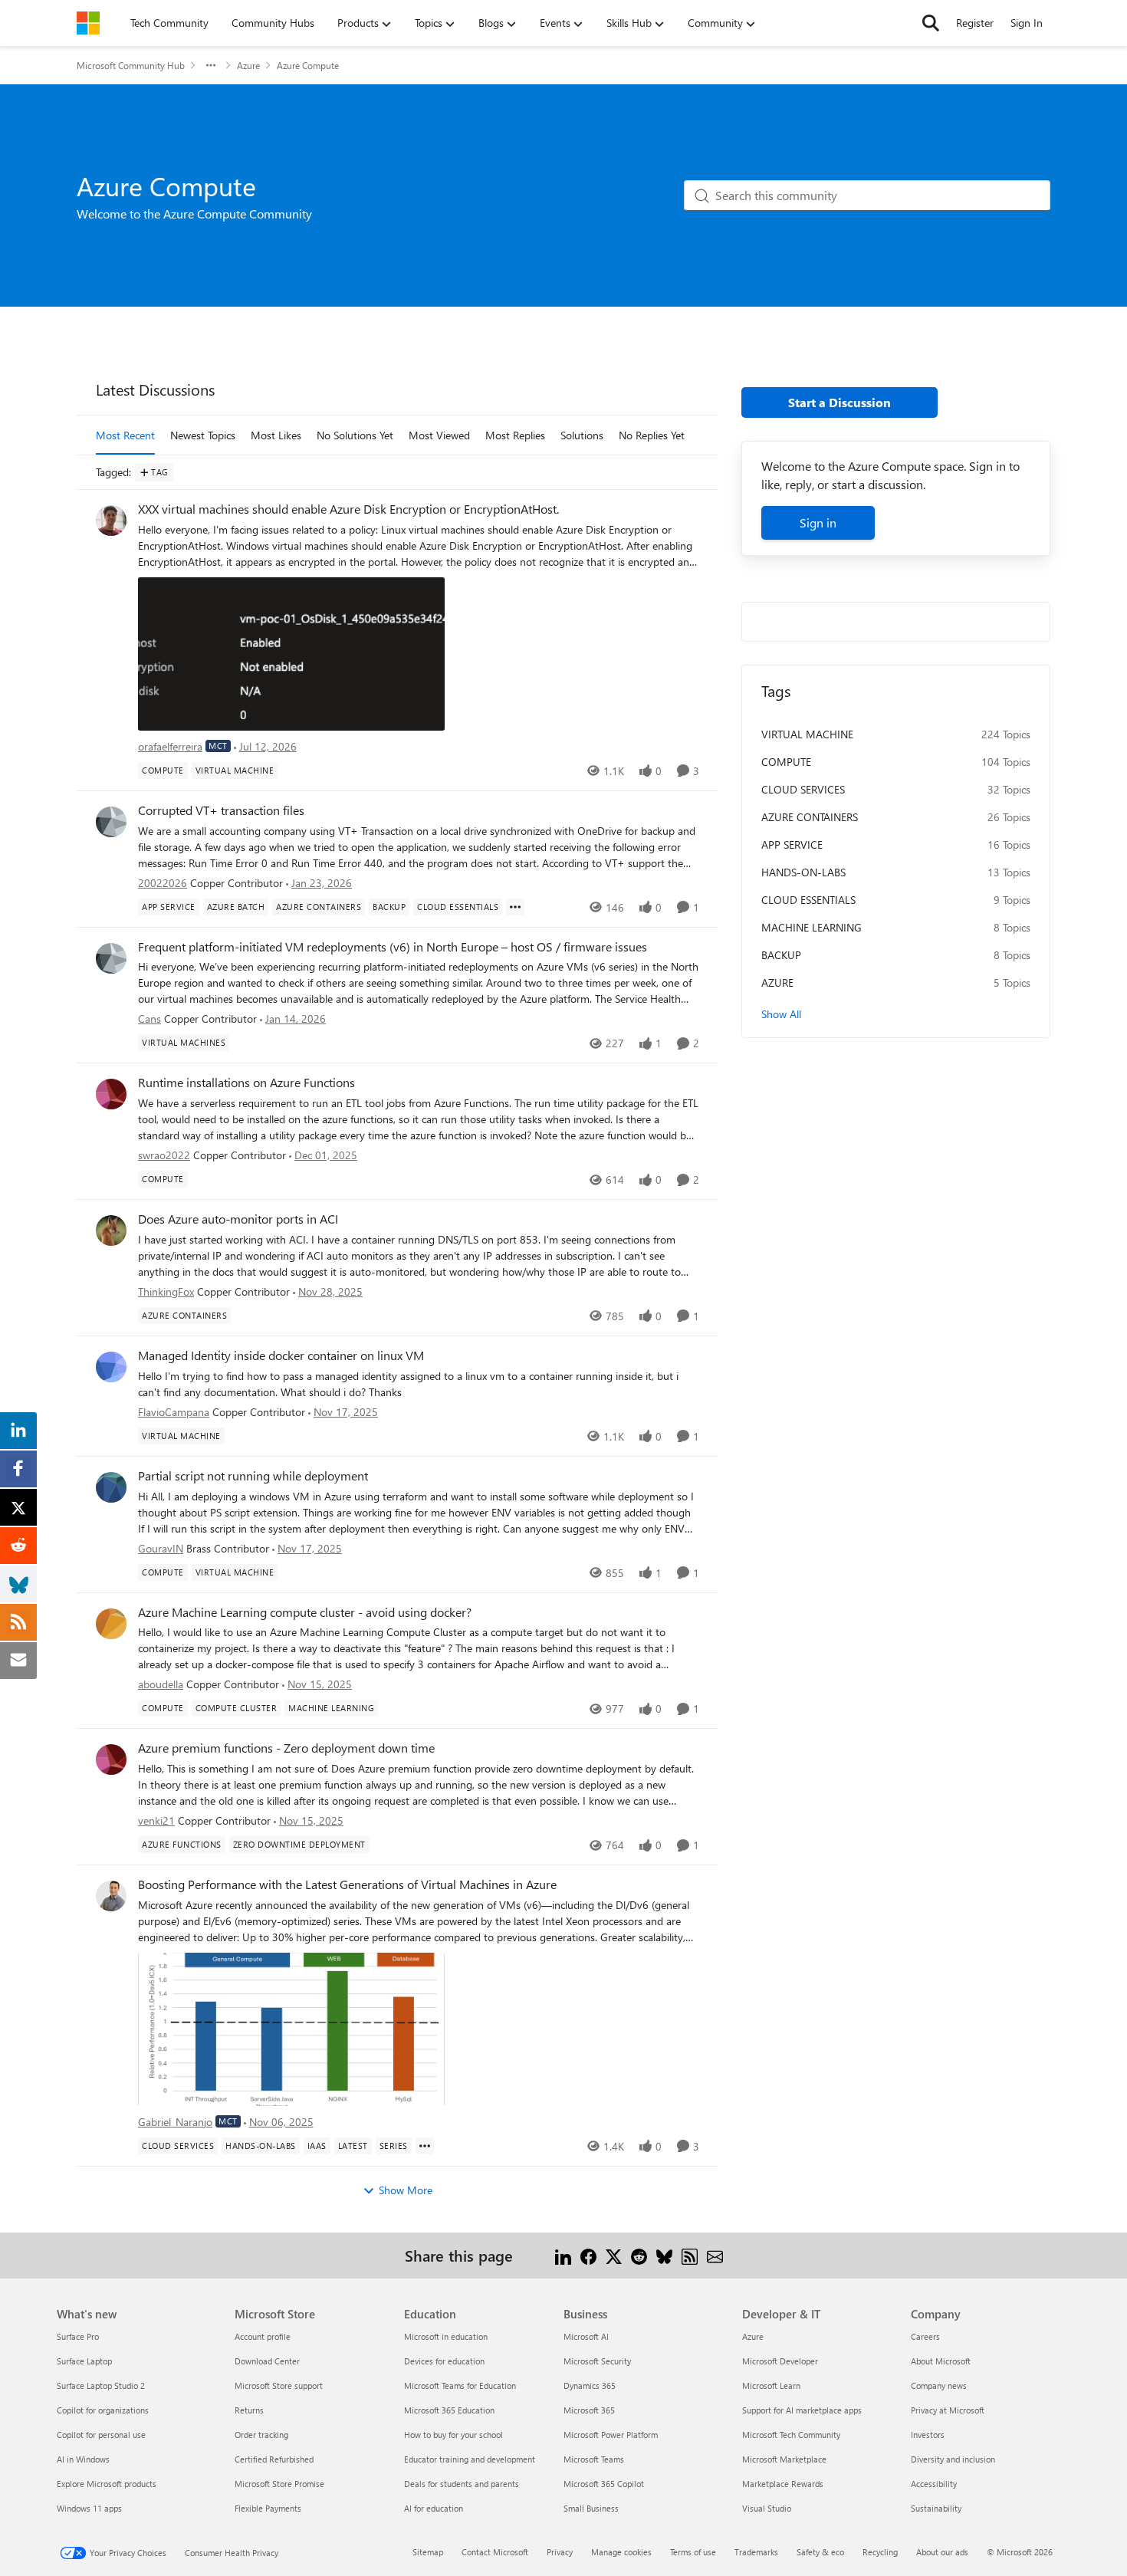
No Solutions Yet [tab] (355, 435)
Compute (786, 762)
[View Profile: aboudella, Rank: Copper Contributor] (111, 1624)
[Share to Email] (715, 2255)
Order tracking (261, 2435)
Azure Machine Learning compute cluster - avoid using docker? (305, 1612)
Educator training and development (470, 2459)
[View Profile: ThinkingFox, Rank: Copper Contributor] (111, 1230)
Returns (249, 2410)
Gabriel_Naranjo (175, 2122)
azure (777, 982)
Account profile (263, 2336)
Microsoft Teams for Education (460, 2385)
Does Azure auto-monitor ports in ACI (238, 1219)
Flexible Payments (268, 2508)
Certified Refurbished (274, 2459)
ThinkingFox (166, 1291)
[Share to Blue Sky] (664, 2255)
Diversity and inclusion (953, 2459)
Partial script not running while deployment (253, 1476)
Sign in (818, 522)
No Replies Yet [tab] (652, 435)
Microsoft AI (586, 2336)
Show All (781, 1014)
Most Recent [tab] (125, 435)
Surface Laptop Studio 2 (101, 2385)
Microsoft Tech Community (791, 2435)
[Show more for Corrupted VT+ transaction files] (515, 907)
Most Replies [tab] (515, 435)
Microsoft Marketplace (784, 2459)
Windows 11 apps (89, 2508)
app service (792, 844)
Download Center (267, 2361)
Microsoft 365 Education (449, 2410)
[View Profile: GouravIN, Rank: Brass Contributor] (111, 1487)
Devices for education (444, 2361)
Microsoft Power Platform (611, 2435)
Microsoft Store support (279, 2385)
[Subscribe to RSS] (690, 2255)
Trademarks (756, 2552)
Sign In (1027, 23)
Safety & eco (820, 2552)
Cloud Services (803, 789)
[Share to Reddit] (639, 2255)
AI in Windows (83, 2459)
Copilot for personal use (101, 2435)
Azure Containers (810, 817)
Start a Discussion (839, 402)
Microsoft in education (446, 2336)
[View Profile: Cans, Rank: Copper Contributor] (111, 958)
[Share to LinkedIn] (563, 2255)
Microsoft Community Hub (131, 65)
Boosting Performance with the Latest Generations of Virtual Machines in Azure (347, 1884)
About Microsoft (941, 2361)
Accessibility (934, 2484)
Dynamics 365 (590, 2385)
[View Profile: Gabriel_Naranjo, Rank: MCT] (111, 1896)
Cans (149, 1019)
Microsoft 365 (589, 2410)
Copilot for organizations (103, 2410)
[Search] (931, 23)
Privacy (560, 2552)
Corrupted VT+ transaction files (221, 810)
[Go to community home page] (88, 23)
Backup (781, 955)
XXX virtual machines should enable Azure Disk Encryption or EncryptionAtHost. (348, 509)
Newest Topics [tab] (203, 435)
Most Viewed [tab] (439, 435)
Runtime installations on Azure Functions (246, 1083)
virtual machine (807, 734)
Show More (406, 2190)
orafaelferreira (170, 746)
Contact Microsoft (495, 2552)
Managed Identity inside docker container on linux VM (281, 1355)
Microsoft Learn (771, 2385)
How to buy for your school (453, 2435)
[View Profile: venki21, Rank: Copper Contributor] (111, 1760)
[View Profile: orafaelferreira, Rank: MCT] (111, 521)
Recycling (880, 2552)
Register (975, 23)
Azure (248, 65)
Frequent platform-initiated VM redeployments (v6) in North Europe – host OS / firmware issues (393, 947)
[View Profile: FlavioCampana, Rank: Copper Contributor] (111, 1367)
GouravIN (161, 1548)
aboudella (161, 1684)
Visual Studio (767, 2508)
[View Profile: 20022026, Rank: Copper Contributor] (111, 822)
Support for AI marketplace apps (802, 2410)
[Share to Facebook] (588, 2255)
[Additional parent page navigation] (211, 65)
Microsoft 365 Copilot (604, 2484)
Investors (928, 2435)
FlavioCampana (174, 1412)
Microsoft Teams (594, 2459)
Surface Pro (78, 2336)
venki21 (156, 1820)
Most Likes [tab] (276, 435)
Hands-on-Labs (803, 872)
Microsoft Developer (780, 2361)
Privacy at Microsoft (948, 2410)
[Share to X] (614, 2255)
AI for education (434, 2508)
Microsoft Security (597, 2361)
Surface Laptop (84, 2361)
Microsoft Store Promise (279, 2484)
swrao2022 (164, 1155)
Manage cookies (621, 2552)
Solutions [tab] (582, 435)
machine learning (812, 927)
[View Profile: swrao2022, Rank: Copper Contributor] (111, 1094)
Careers (925, 2336)
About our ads (942, 2552)
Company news (939, 2385)
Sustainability (936, 2508)
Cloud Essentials (808, 900)
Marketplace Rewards (783, 2484)
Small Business (591, 2508)
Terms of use (693, 2552)
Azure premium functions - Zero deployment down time (286, 1748)
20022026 (163, 883)
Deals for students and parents (462, 2484)
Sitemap (428, 2552)
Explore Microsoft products (107, 2484)
